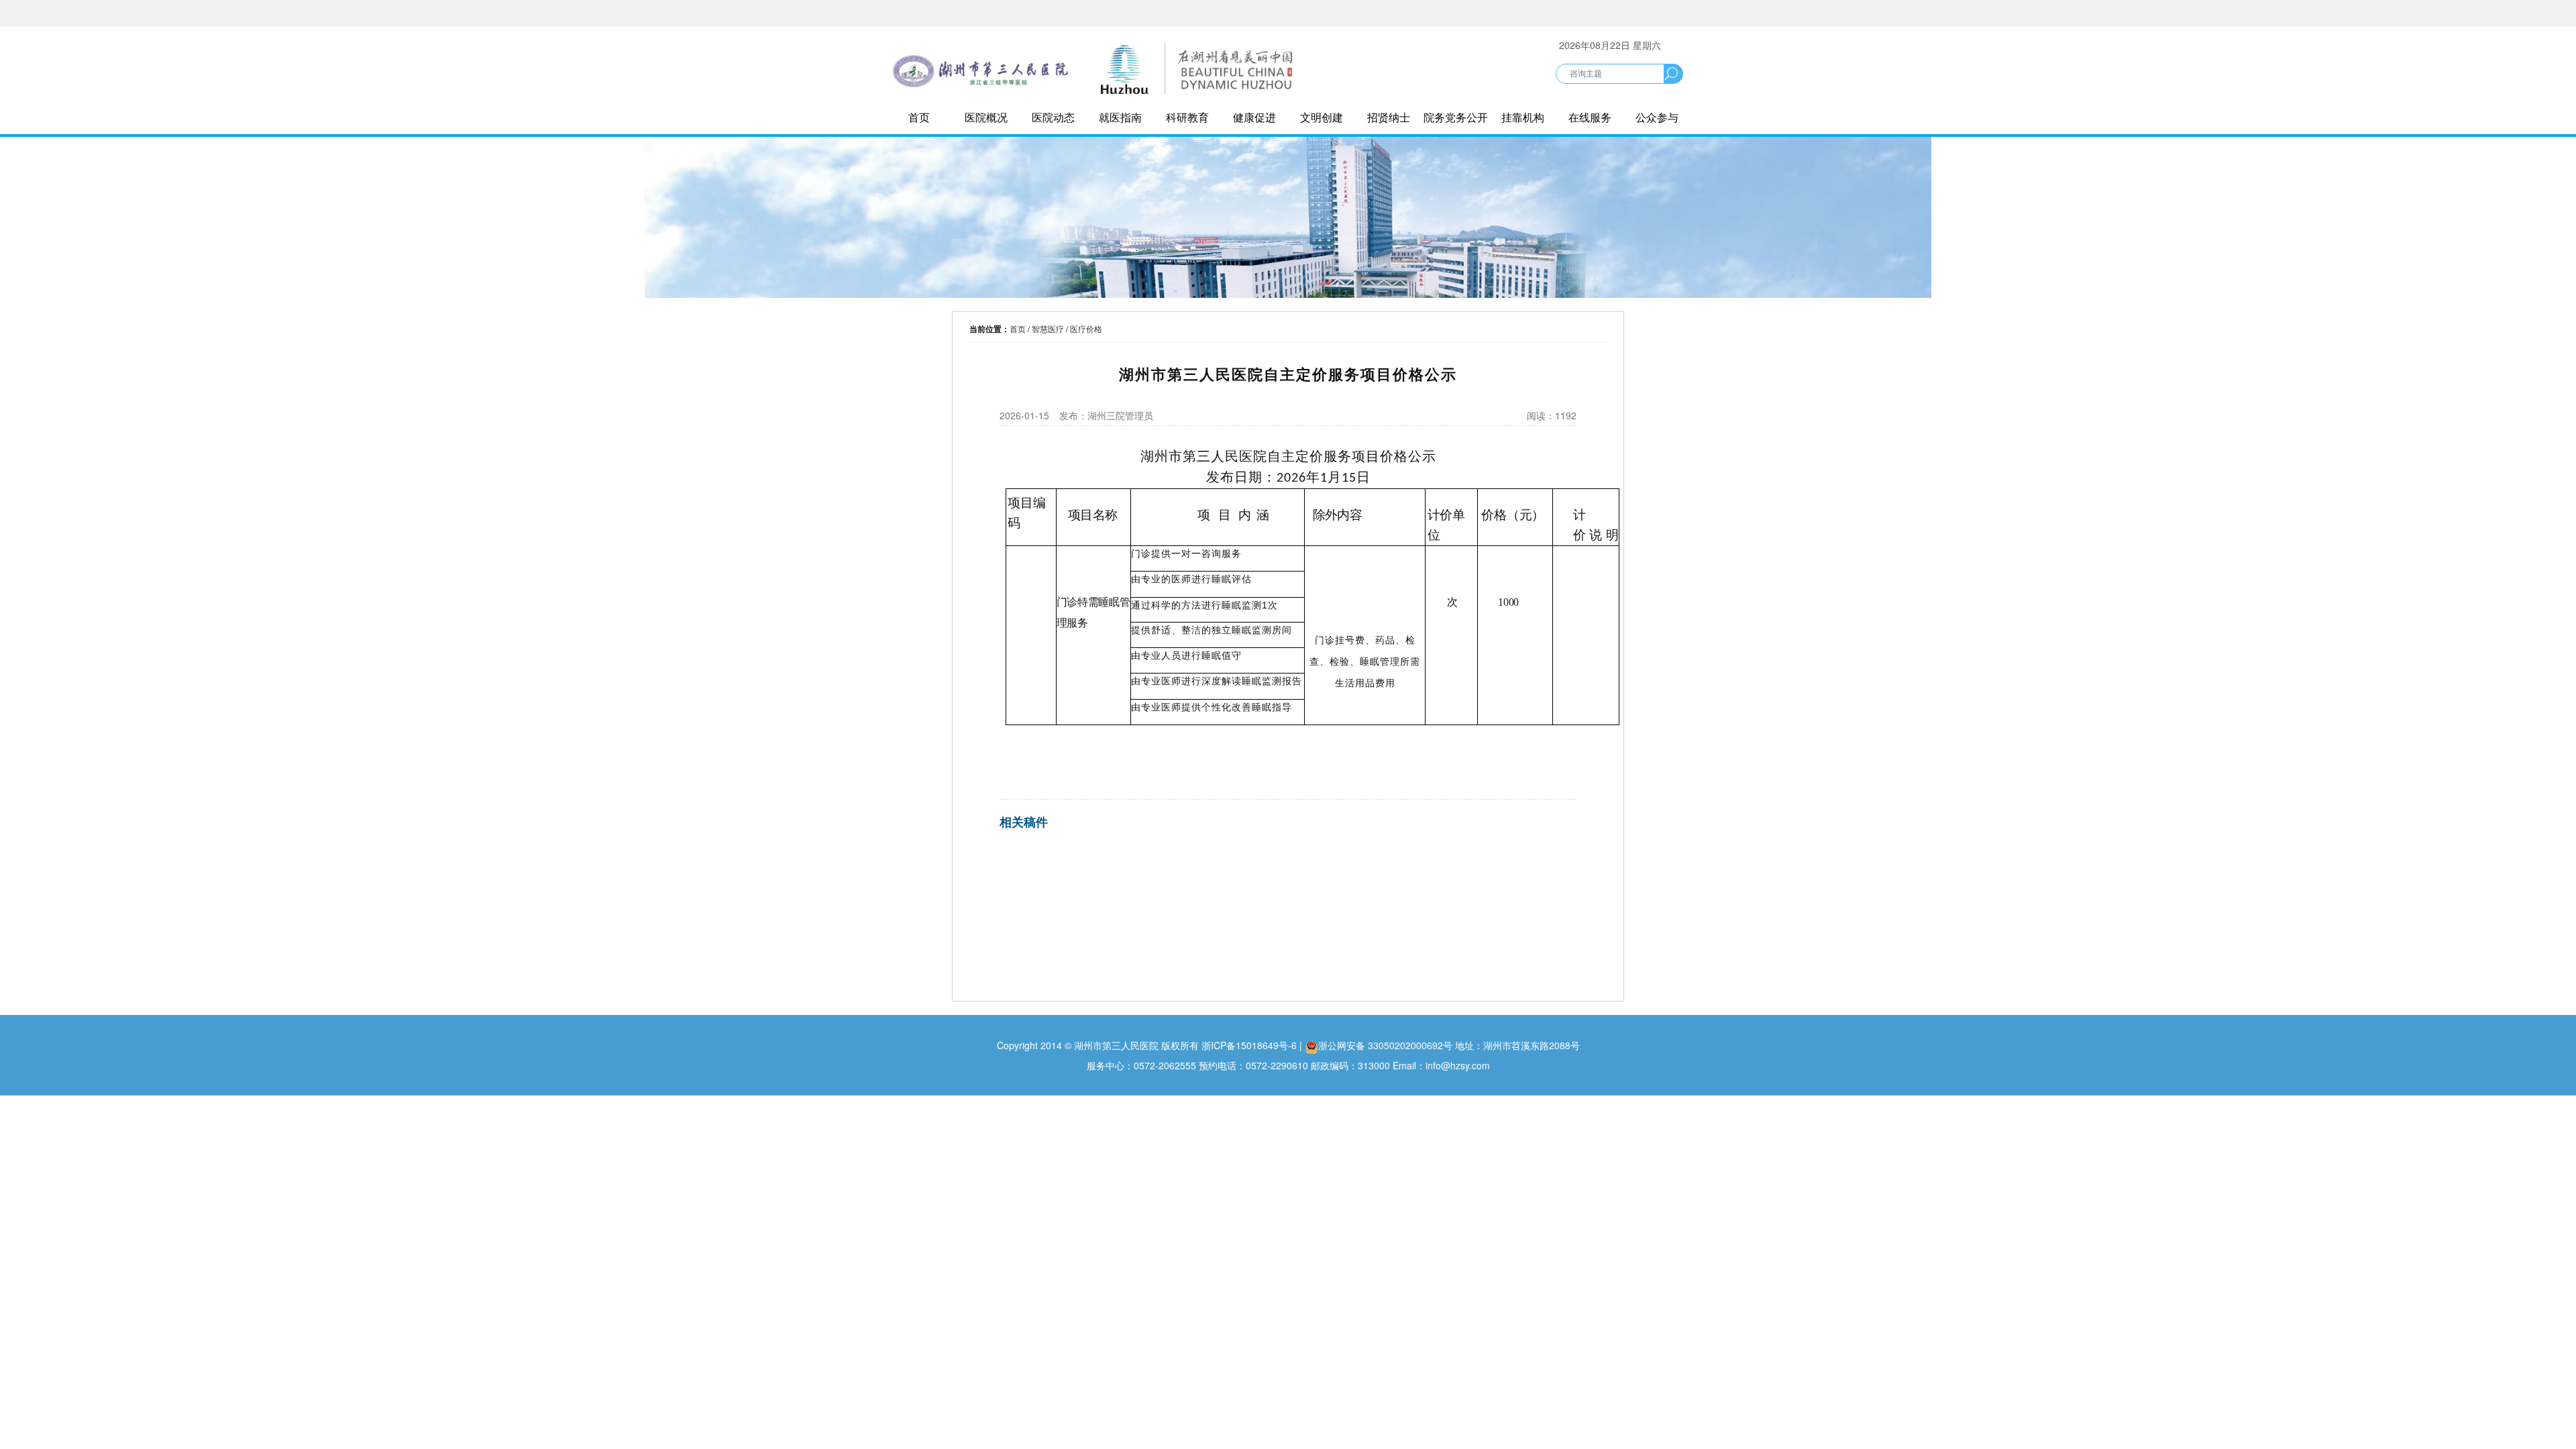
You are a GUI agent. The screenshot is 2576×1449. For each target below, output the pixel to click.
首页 (919, 117)
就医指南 (1120, 117)
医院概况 (986, 117)
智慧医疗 (1048, 328)
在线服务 (1590, 117)
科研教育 (1187, 117)
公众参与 (1657, 117)
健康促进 (1254, 117)
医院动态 (1053, 117)
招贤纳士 (1389, 117)
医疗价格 (1086, 328)
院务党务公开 (1456, 117)
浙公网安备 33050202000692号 (1387, 1045)
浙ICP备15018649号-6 (1249, 1045)
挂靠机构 (1523, 117)
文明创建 (1322, 117)
